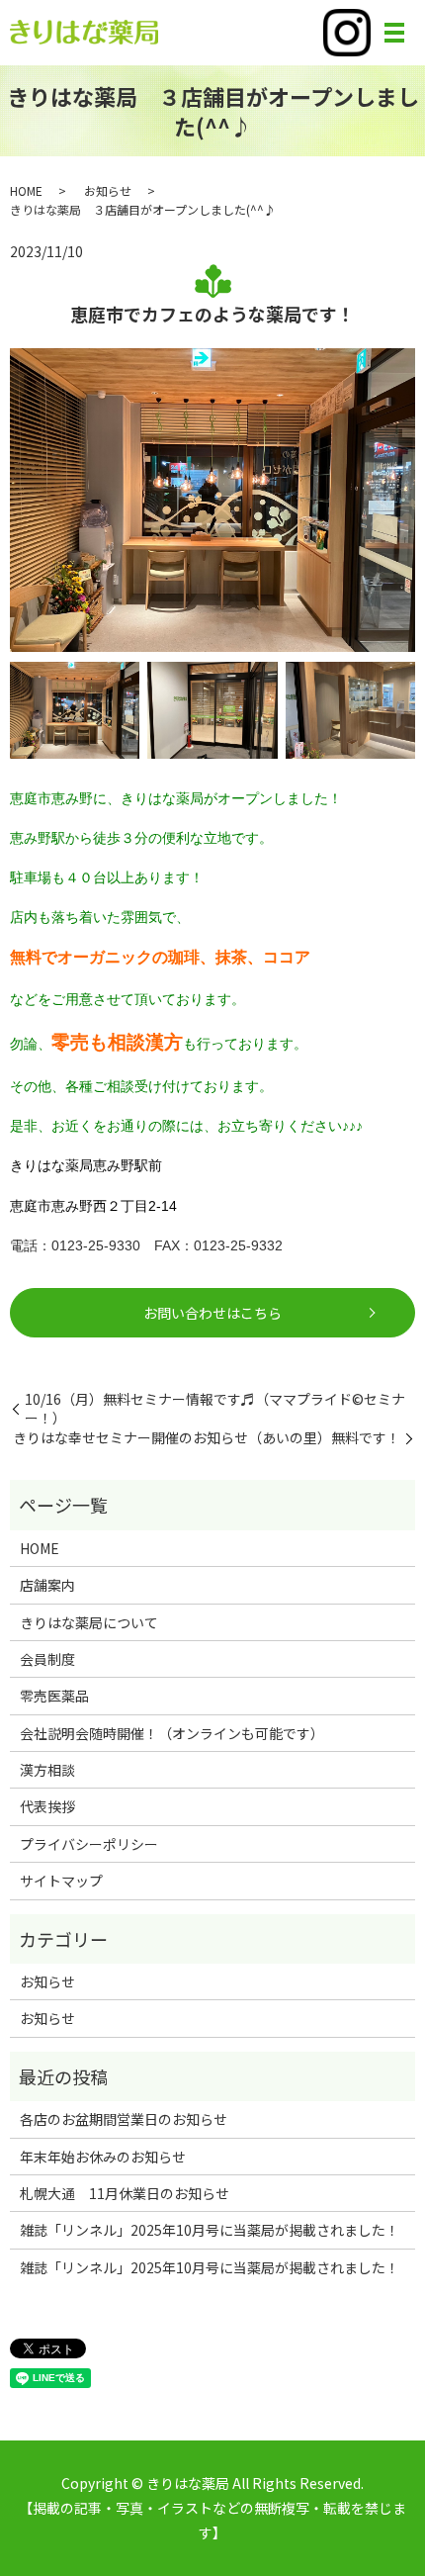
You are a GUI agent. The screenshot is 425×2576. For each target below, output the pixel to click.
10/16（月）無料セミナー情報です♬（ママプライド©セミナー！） (215, 1409)
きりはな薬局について (89, 1622)
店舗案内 (47, 1585)
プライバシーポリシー (89, 1844)
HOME (26, 190)
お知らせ (108, 190)
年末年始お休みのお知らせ (103, 2157)
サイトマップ (61, 1881)
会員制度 (47, 1659)
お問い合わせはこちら (212, 1313)
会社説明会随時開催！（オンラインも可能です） (172, 1733)
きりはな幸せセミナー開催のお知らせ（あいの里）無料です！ (207, 1438)
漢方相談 (47, 1770)
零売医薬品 (54, 1696)
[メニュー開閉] (394, 33)
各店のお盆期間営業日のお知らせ (124, 2119)
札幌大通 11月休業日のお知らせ (125, 2193)
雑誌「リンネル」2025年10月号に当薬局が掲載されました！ (210, 2230)
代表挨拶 (47, 1806)
